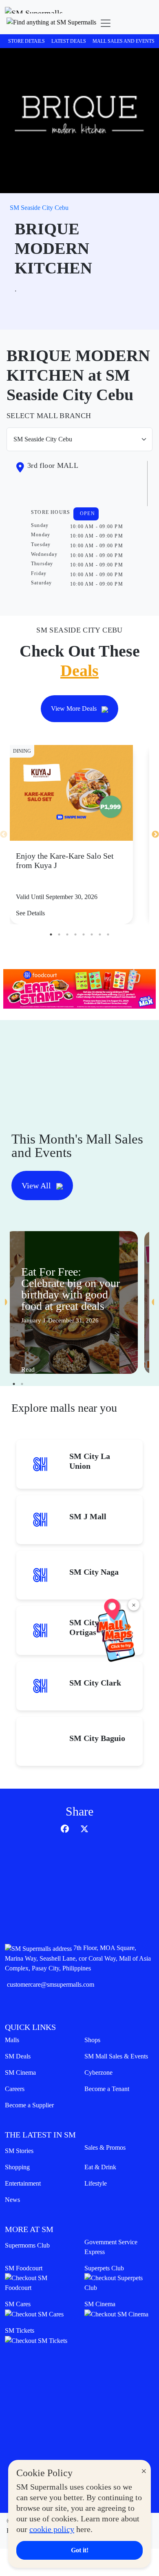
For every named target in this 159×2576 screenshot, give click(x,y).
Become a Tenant (107, 2089)
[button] (51, 23)
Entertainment (23, 2183)
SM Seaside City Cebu (39, 208)
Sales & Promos (105, 2147)
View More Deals (75, 708)
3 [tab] (67, 934)
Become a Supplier (29, 2105)
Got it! (80, 2550)
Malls (12, 2040)
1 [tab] (51, 934)
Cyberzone (98, 2072)
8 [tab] (108, 934)
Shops (92, 2040)
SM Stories (19, 2151)
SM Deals (18, 2056)
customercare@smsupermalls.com (51, 1984)
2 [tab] (59, 934)
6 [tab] (92, 934)
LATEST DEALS (69, 41)
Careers (15, 2089)
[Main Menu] (106, 23)
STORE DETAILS (26, 41)
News (12, 2200)
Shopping (17, 2167)
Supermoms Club (27, 2245)
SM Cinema (20, 2072)
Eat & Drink (100, 2167)
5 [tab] (84, 934)
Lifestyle (96, 2183)
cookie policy (52, 2529)
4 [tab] (75, 934)
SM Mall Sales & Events (116, 2056)
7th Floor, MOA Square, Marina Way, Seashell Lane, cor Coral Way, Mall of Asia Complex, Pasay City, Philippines (78, 1958)
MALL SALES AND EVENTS (124, 41)
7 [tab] (100, 934)
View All (37, 1186)
